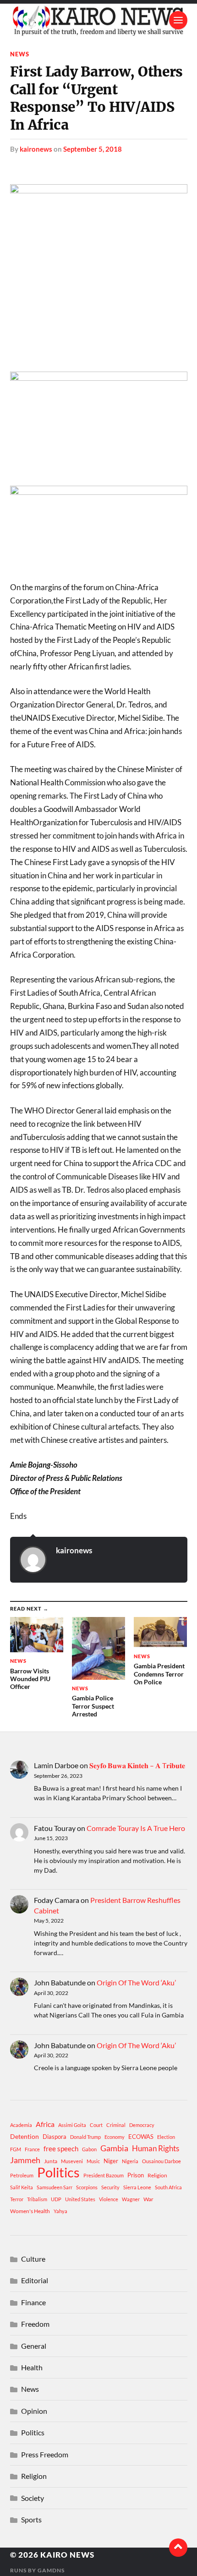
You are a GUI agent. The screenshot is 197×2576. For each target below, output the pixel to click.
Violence (109, 2199)
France (32, 2149)
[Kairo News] (99, 20)
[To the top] (178, 2548)
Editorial (35, 2280)
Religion (157, 2175)
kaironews (36, 149)
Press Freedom (45, 2454)
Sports (31, 2519)
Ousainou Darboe (161, 2161)
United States (80, 2199)
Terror (17, 2199)
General (34, 2346)
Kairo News (67, 2555)
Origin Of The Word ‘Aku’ (136, 1982)
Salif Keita (22, 2187)
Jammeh (25, 2160)
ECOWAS (141, 2137)
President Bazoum (104, 2175)
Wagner (131, 2199)
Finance (33, 2302)
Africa (45, 2124)
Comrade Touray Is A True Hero (136, 1828)
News (20, 54)
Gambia (114, 2148)
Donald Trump (85, 2137)
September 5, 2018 (93, 149)
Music (93, 2161)
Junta (51, 2161)
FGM (16, 2149)
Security (110, 2187)
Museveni (72, 2161)
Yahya (60, 2211)
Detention (25, 2136)
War (148, 2199)
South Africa (168, 2187)
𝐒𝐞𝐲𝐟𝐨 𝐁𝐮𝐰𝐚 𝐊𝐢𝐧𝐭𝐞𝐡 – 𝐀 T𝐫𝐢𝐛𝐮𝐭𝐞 (137, 1765)
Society (33, 2498)
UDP (56, 2199)
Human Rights (156, 2148)
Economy (115, 2137)
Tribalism (37, 2199)
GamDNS (51, 2570)
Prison (136, 2175)
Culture (33, 2259)
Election (166, 2137)
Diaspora (55, 2137)
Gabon (89, 2149)
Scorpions (87, 2187)
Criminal (116, 2125)
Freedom (35, 2324)
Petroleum (22, 2175)
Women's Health (30, 2211)
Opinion (34, 2411)
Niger (111, 2161)
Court (96, 2125)
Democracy (142, 2125)
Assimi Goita (72, 2125)
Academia (21, 2125)
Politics (58, 2172)
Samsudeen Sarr (55, 2187)
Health (32, 2367)
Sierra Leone (137, 2187)
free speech (61, 2148)
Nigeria (130, 2161)
